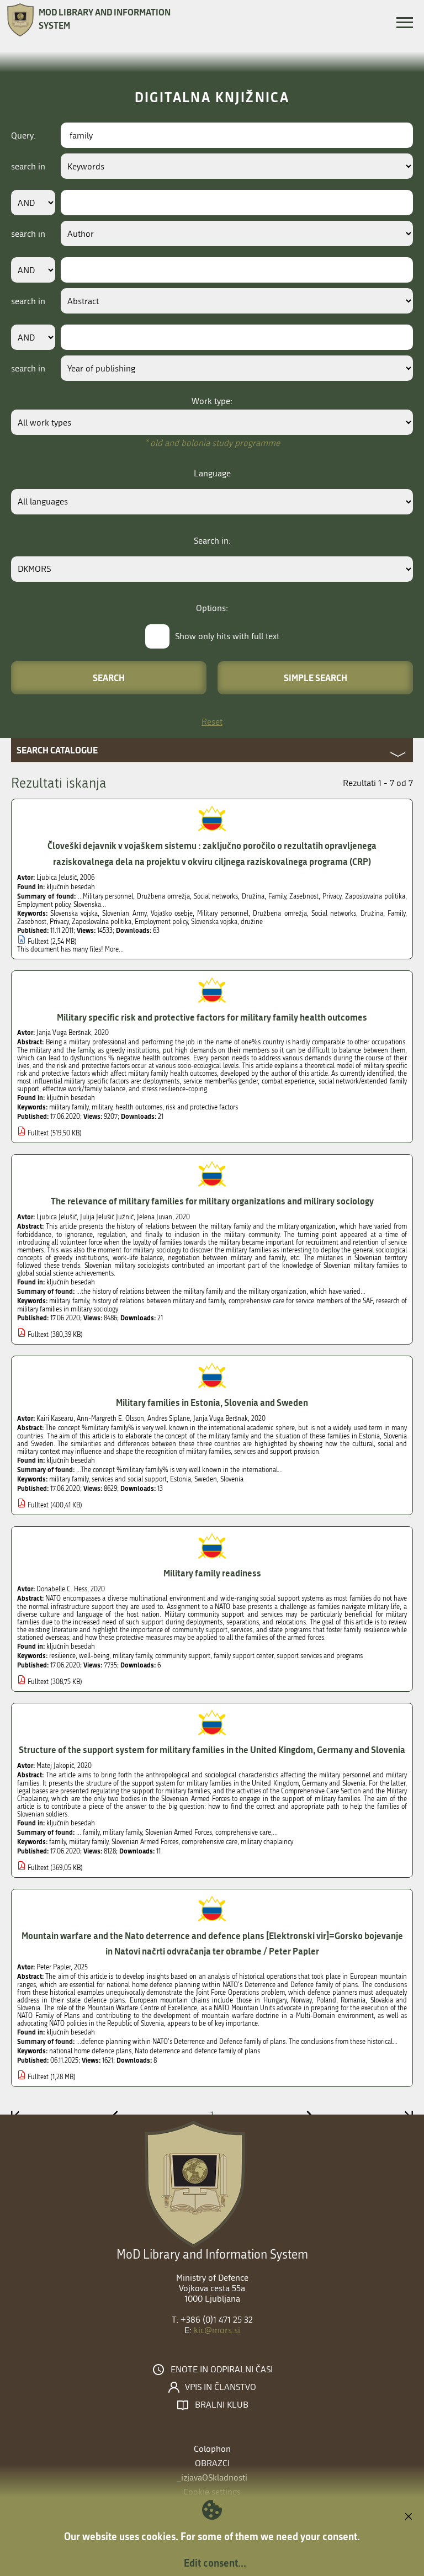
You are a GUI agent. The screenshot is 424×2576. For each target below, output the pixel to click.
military (102, 1107)
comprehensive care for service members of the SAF (301, 1301)
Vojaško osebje (172, 913)
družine (252, 922)
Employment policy (161, 922)
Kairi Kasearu (55, 1419)
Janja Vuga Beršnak (64, 1033)
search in (28, 166)
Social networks (334, 913)
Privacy (59, 922)
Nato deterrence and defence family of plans (197, 2051)
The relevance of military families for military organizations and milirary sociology (212, 1201)
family (57, 1842)
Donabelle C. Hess (62, 1589)
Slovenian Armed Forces (145, 1842)
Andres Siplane (169, 1419)
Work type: (212, 401)
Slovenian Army (124, 913)
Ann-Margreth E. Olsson (110, 1419)
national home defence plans (90, 2051)
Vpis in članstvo (221, 2387)
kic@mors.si (217, 2330)
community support (183, 1656)
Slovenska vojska (74, 913)
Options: (212, 608)
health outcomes (139, 1107)
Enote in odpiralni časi (222, 2370)
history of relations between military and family (159, 1301)
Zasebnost (32, 922)
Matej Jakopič (55, 1766)
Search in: (212, 541)
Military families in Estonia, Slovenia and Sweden (212, 1402)
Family (396, 913)
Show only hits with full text (227, 636)
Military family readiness (212, 1573)
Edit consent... (215, 2563)
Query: (23, 136)
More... (114, 949)
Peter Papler (54, 1967)
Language (212, 473)
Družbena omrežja (280, 913)
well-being (94, 1656)
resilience (62, 1656)
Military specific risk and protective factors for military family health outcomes (212, 1017)
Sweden (206, 1479)
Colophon (212, 2449)
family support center (243, 1656)
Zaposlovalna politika (102, 922)
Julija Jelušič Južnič (107, 1217)
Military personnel (223, 913)
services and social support (129, 1479)
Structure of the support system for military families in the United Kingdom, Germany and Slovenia (212, 1749)
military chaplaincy (267, 1842)
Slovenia (232, 1479)
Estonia (181, 1479)
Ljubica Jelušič (57, 878)
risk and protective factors (202, 1107)
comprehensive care (210, 1842)
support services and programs (320, 1656)
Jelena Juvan (155, 1217)
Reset (212, 722)
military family (69, 1107)
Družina (372, 913)
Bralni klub (222, 2405)
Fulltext (38, 942)
